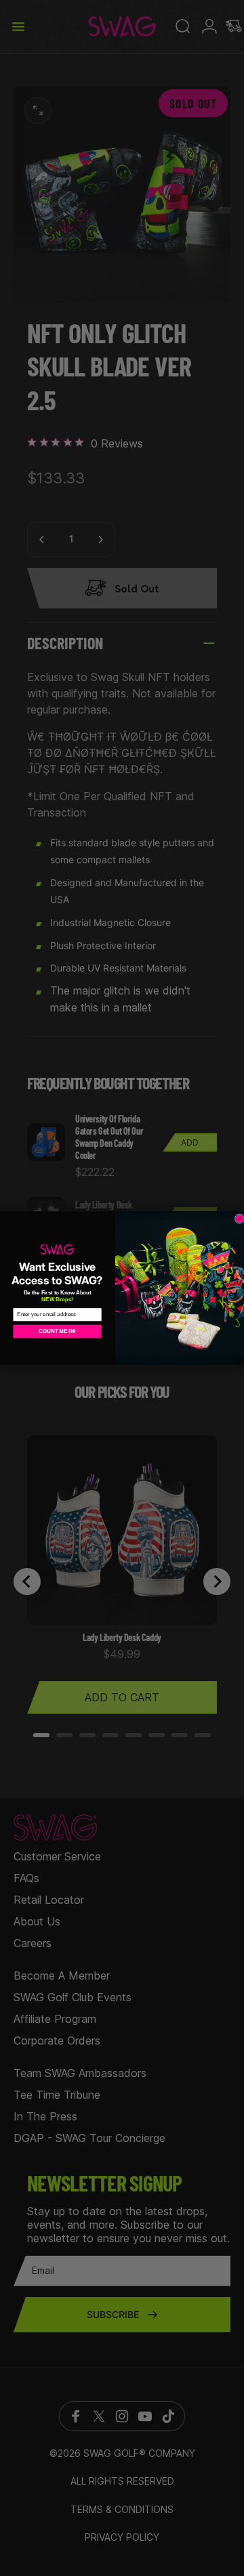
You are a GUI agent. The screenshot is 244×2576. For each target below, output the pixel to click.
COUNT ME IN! (57, 1331)
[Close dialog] (240, 1219)
